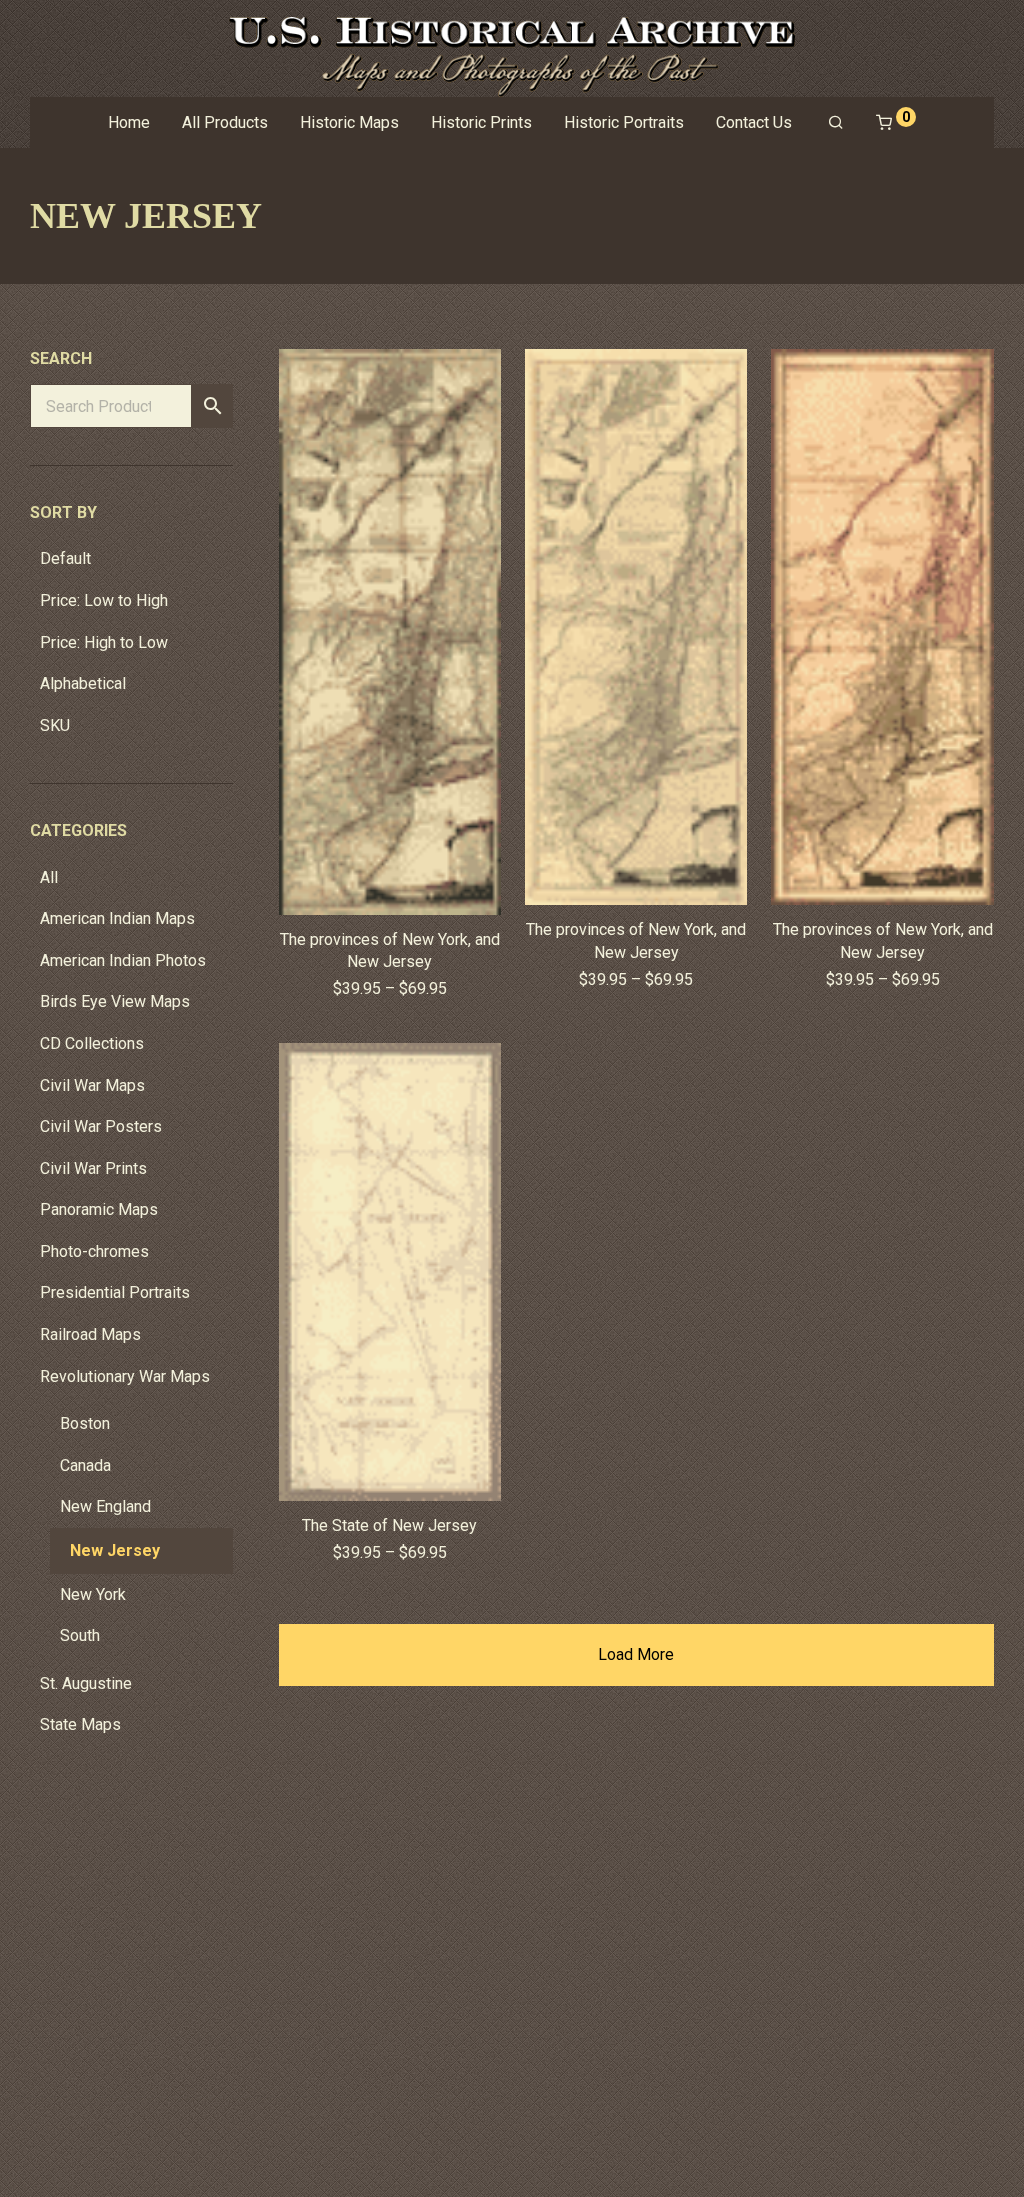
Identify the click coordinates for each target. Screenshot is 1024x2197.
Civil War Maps (92, 1085)
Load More (636, 1654)
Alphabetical (83, 683)
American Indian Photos (123, 960)
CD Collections (92, 1043)
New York (93, 1594)
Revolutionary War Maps (125, 1376)
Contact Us (754, 122)
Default (65, 558)
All (49, 877)
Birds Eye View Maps (115, 1001)
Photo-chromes (94, 1251)
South (80, 1635)
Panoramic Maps (99, 1209)
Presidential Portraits (115, 1292)
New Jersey (115, 1550)
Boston (85, 1423)
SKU (55, 725)
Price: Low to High (104, 600)
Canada (85, 1465)
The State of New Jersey (389, 1525)
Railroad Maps (90, 1334)
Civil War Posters (101, 1126)
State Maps (80, 1724)
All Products (225, 122)
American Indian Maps (117, 918)
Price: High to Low (104, 642)
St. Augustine (86, 1683)
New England (105, 1506)
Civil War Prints (93, 1168)
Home (129, 122)
